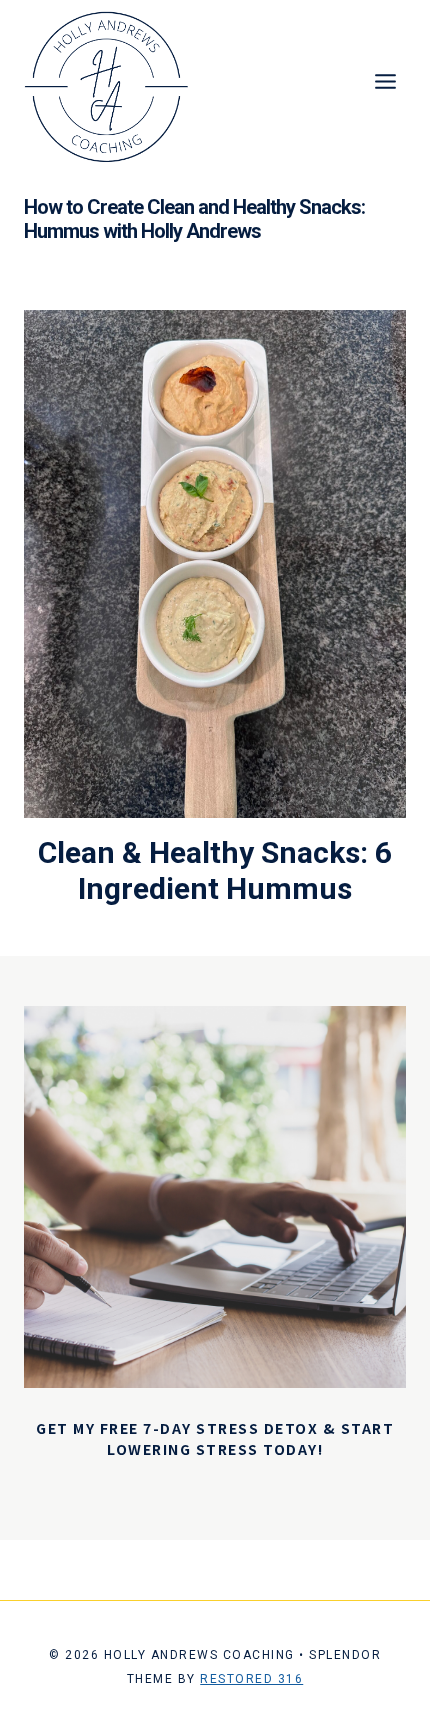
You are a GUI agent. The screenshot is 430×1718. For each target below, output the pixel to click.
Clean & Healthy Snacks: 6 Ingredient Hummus (215, 870)
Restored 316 (251, 1679)
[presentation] (215, 564)
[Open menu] (385, 81)
